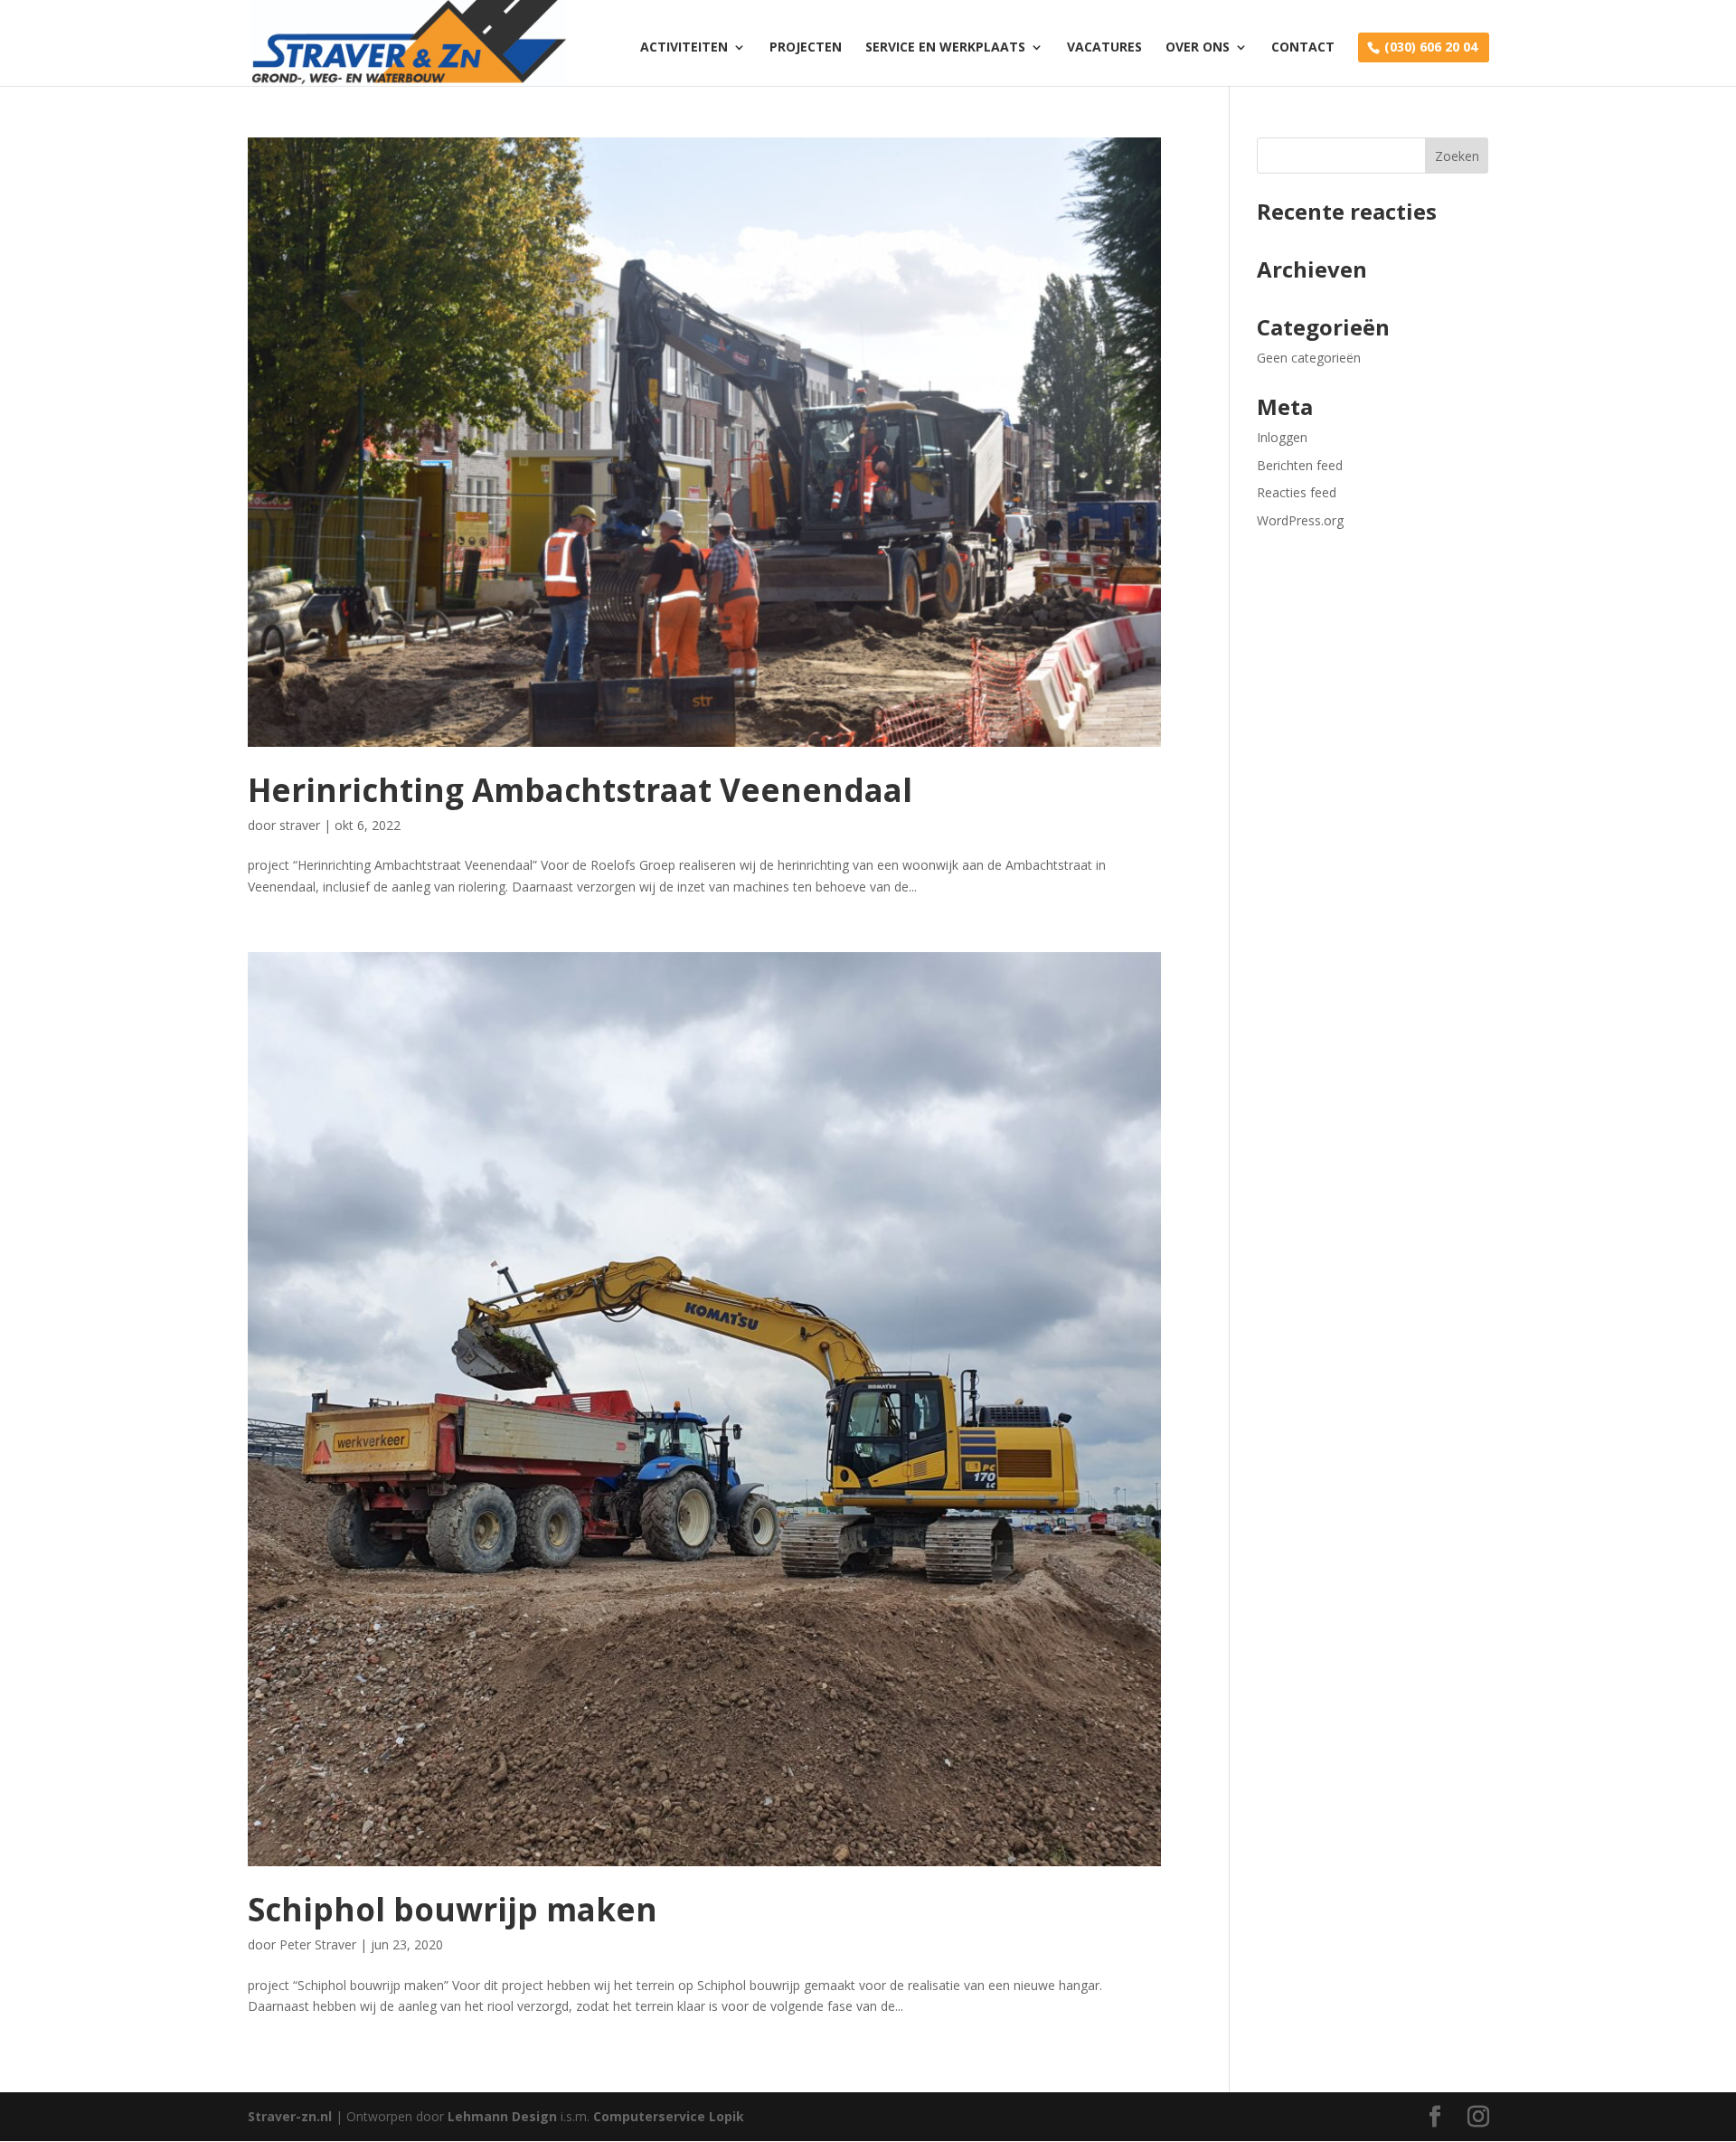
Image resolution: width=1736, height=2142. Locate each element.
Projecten (806, 48)
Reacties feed (1297, 492)
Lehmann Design (504, 2116)
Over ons (1198, 48)
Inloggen (1282, 437)
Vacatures (1104, 48)
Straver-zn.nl (290, 2116)
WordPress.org (1300, 520)
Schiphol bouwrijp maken (453, 1909)
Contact (1303, 48)
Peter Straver (318, 1944)
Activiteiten (684, 48)
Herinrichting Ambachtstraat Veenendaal (580, 790)
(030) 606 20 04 (1431, 47)
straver (300, 825)
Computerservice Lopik (669, 2116)
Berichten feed (1300, 465)
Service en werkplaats (945, 48)
